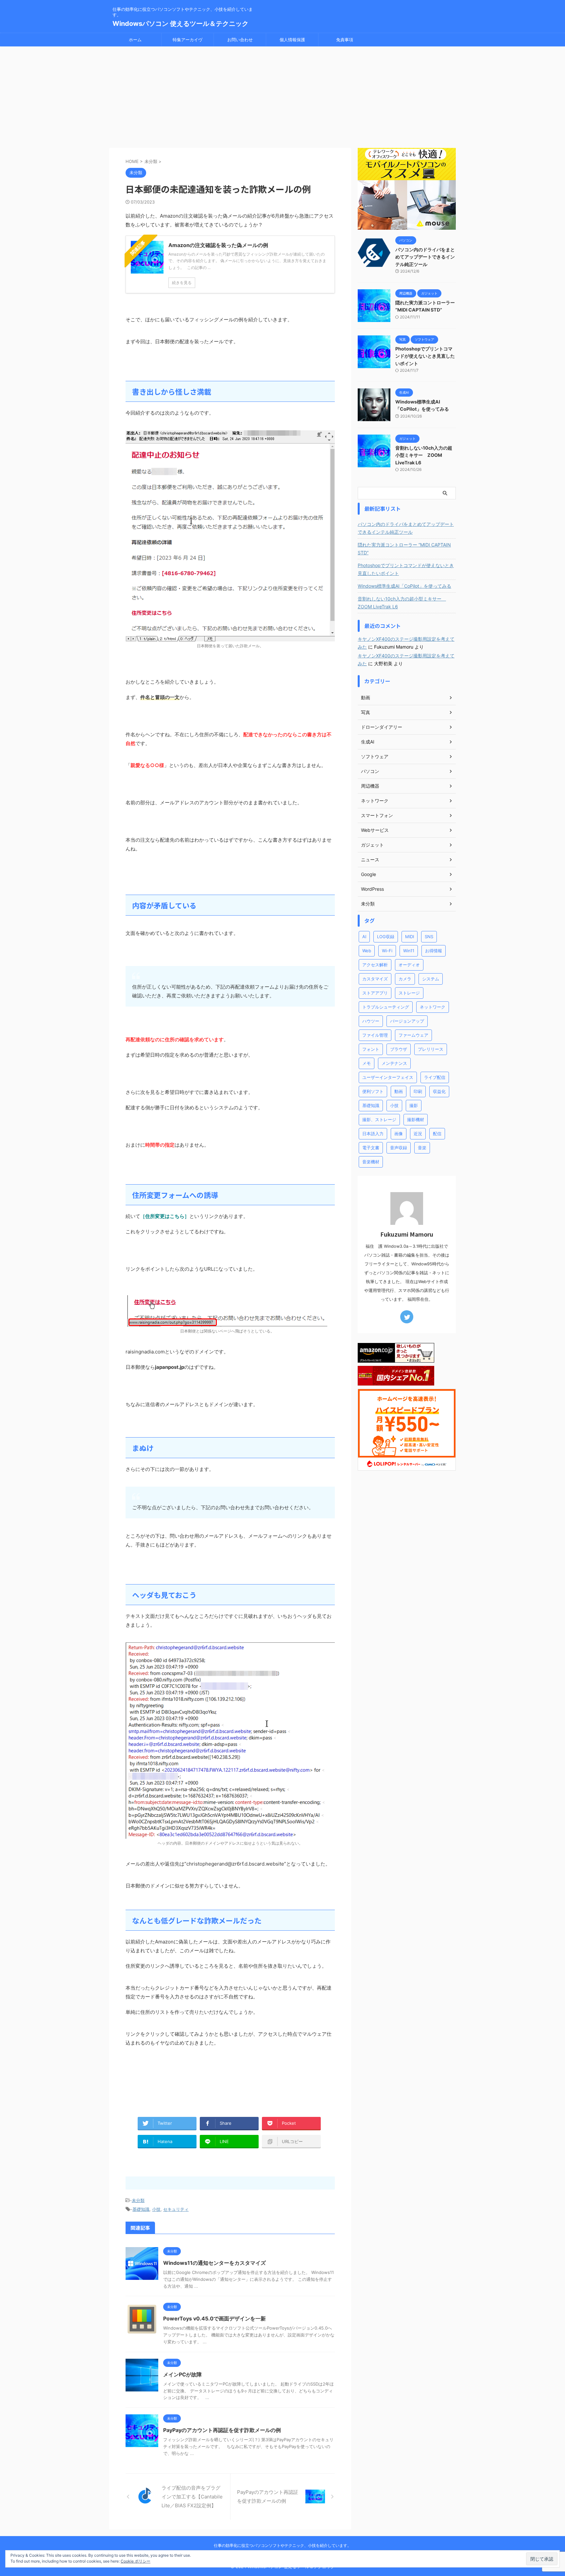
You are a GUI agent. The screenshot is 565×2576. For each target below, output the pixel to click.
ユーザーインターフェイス (388, 1077)
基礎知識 (141, 2209)
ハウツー (371, 1021)
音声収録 (399, 1148)
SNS (429, 937)
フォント (371, 1049)
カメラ (405, 979)
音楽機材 (371, 1162)
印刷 (418, 1091)
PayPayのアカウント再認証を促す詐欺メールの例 (222, 2430)
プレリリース (431, 1049)
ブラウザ (399, 1049)
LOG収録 (386, 937)
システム (431, 979)
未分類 (138, 2200)
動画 (399, 1091)
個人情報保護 (292, 40)
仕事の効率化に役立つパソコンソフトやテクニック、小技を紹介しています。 (282, 2545)
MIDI (410, 937)
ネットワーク (433, 1007)
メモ (367, 1063)
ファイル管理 (375, 1035)
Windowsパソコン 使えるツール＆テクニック (180, 24)
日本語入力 (373, 1134)
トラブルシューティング (386, 1007)
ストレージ (409, 993)
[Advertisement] (282, 96)
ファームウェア (413, 1035)
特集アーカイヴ (188, 40)
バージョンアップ (407, 1021)
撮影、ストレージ (379, 1119)
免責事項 (345, 40)
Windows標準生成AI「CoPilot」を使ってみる (404, 586)
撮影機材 (416, 1119)
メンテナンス (394, 1063)
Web (367, 951)
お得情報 (434, 951)
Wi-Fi (387, 951)
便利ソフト (373, 1091)
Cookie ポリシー (136, 2561)
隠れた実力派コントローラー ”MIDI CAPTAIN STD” (404, 549)
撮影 (414, 1105)
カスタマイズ (375, 979)
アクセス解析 (375, 965)
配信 (437, 1134)
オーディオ (409, 965)
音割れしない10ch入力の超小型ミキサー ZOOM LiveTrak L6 (424, 455)
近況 (418, 1134)
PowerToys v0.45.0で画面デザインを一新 (214, 2318)
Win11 (409, 951)
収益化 (439, 1091)
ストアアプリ (375, 993)
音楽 (422, 1148)
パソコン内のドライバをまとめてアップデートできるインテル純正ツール (425, 257)
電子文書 (371, 1148)
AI (364, 937)
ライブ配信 (435, 1077)
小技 (156, 2209)
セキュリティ (176, 2209)
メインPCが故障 (182, 2374)
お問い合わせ (240, 40)
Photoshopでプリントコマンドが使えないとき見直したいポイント (425, 356)
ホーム (135, 40)
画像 (399, 1134)
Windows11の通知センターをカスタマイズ (214, 2263)
